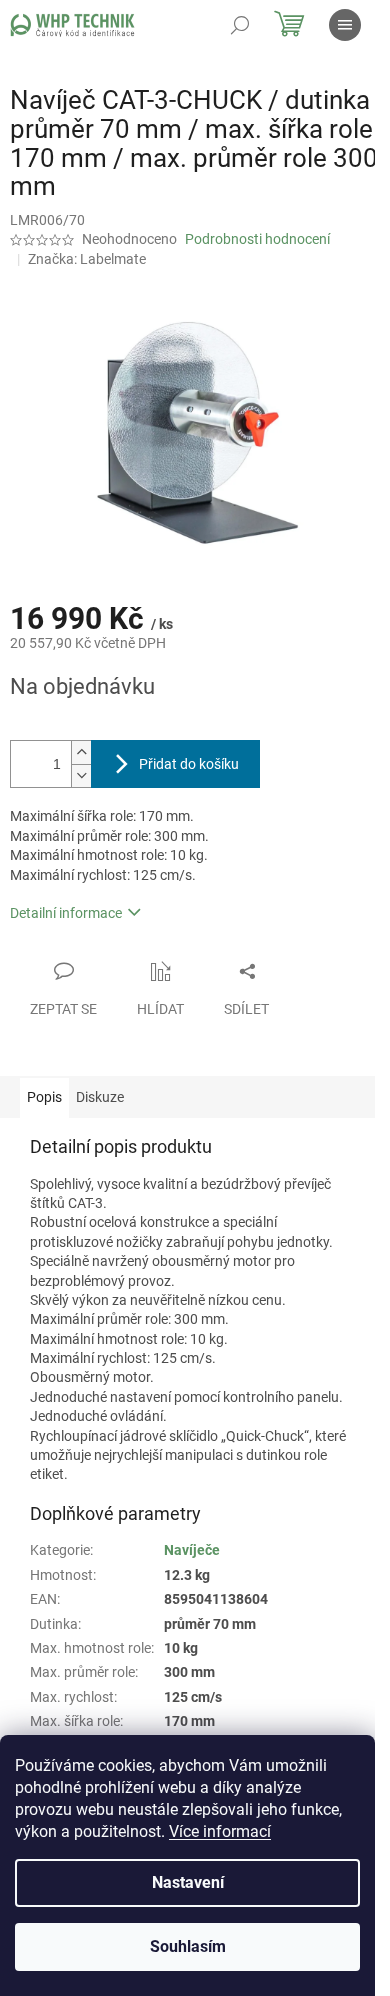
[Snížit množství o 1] (81, 775)
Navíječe (192, 1550)
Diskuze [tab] (100, 1097)
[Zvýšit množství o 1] (81, 752)
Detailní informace (66, 913)
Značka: (87, 259)
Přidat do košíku (189, 764)
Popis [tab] (44, 1097)
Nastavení (188, 1882)
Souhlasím (188, 1946)
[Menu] (345, 25)
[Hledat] (240, 25)
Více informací (220, 1831)
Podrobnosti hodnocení (257, 239)
